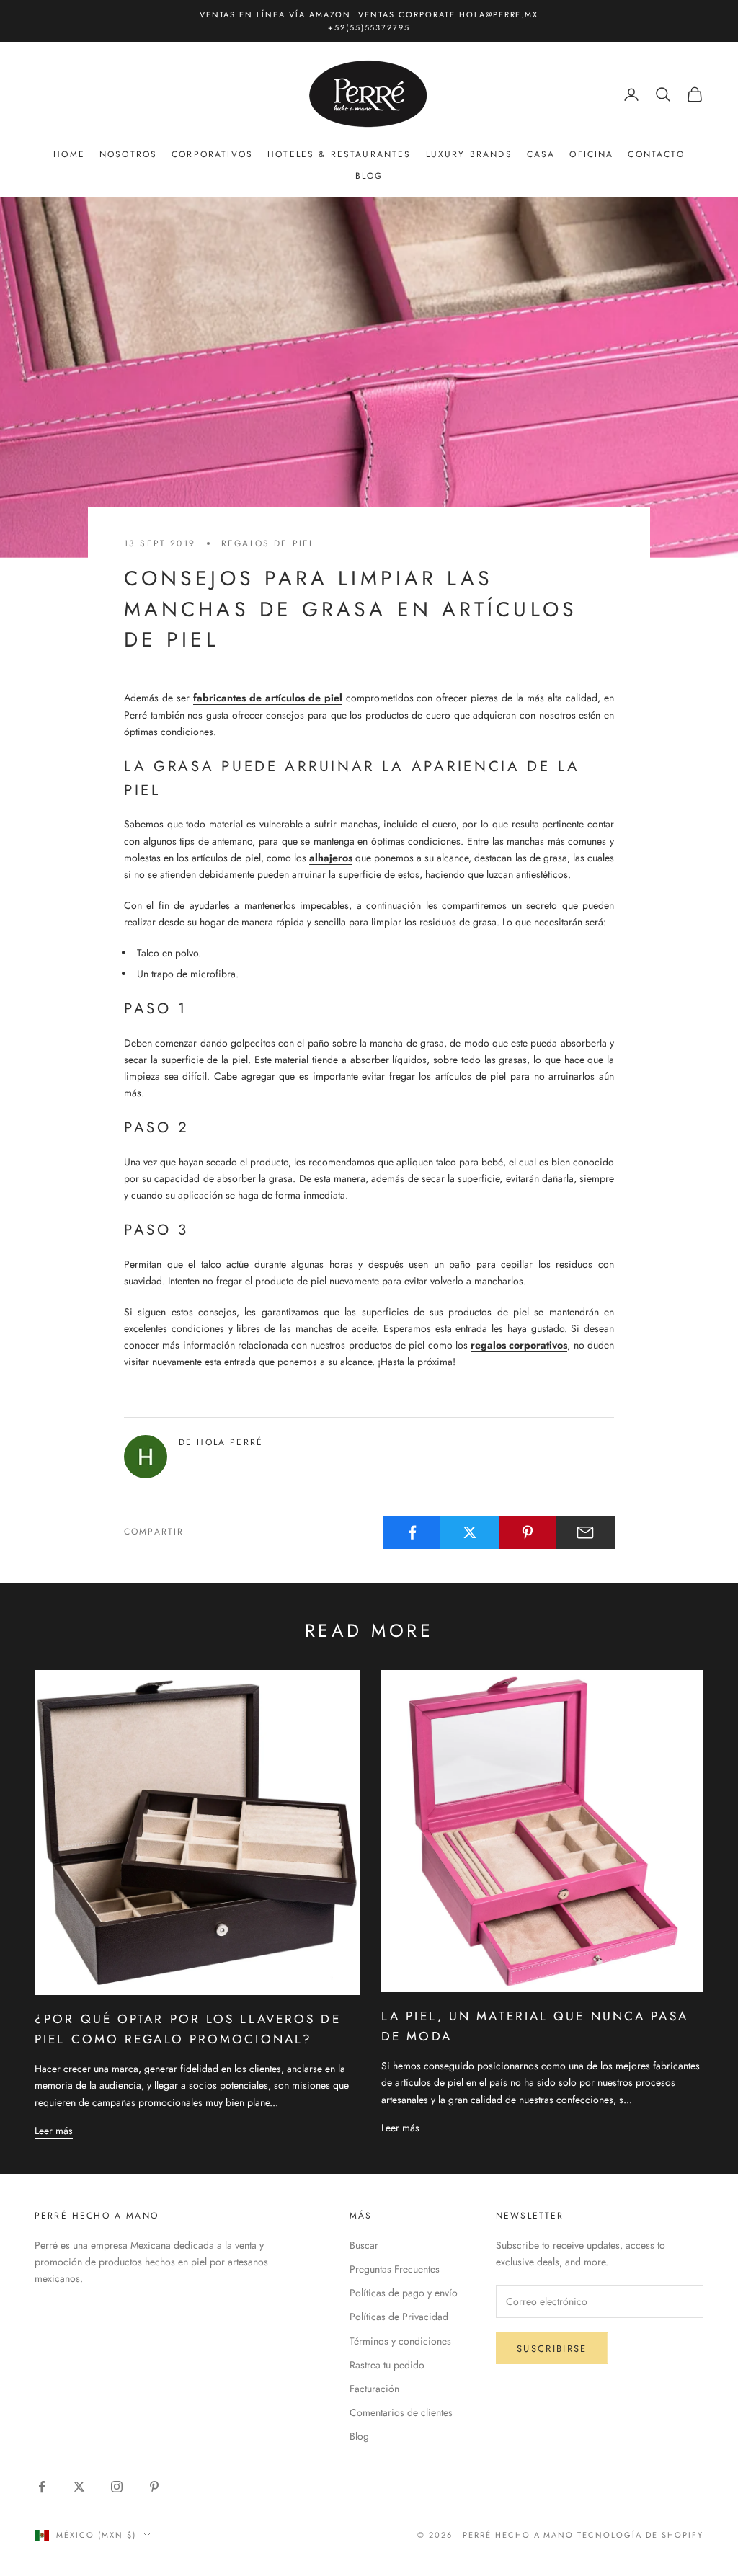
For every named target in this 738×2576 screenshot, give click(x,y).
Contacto (656, 154)
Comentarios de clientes (401, 2412)
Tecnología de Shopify (640, 2535)
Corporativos (212, 154)
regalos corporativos (519, 1345)
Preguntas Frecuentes (395, 2269)
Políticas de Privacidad (399, 2317)
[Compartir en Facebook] (412, 1532)
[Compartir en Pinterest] (528, 1532)
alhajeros (331, 858)
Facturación (374, 2389)
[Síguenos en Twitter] (79, 2487)
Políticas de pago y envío (404, 2293)
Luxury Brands (469, 154)
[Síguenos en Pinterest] (154, 2487)
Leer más (54, 2131)
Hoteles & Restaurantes (339, 154)
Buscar (364, 2245)
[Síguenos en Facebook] (42, 2487)
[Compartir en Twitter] (470, 1532)
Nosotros (128, 154)
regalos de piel (268, 543)
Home (69, 154)
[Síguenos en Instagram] (117, 2487)
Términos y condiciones (400, 2341)
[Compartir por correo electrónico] (586, 1532)
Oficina (591, 154)
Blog (369, 176)
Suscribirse (552, 2349)
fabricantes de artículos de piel (268, 698)
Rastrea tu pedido (387, 2365)
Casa (541, 154)
